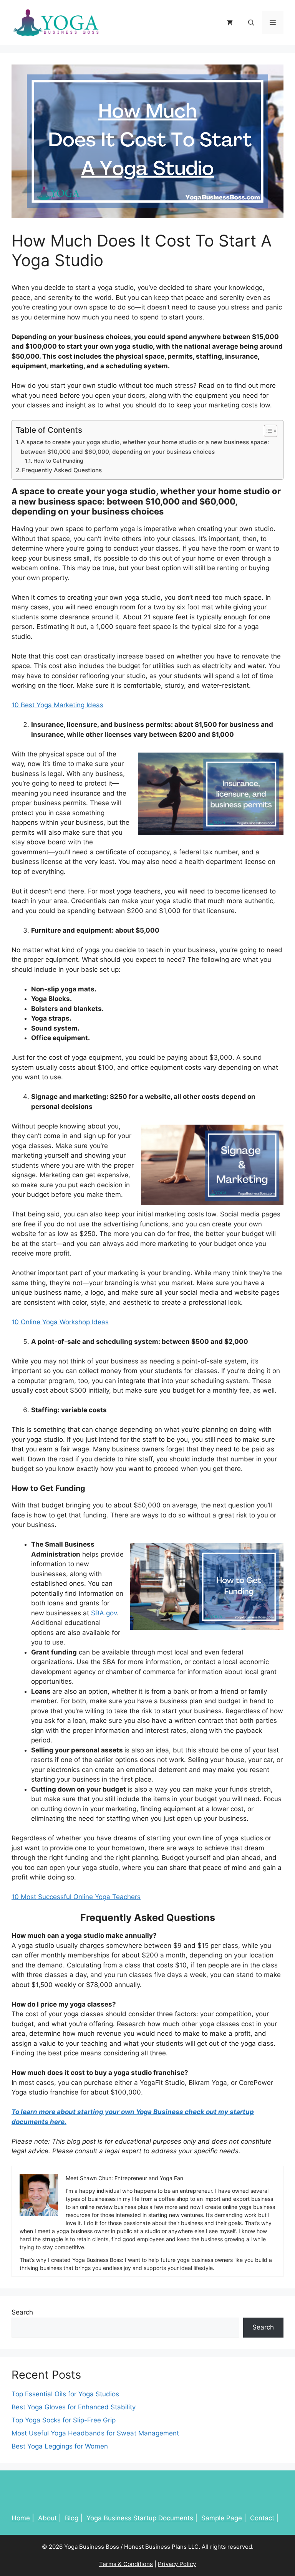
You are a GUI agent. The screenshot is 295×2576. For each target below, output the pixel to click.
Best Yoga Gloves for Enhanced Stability (74, 2407)
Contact (262, 2518)
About (47, 2518)
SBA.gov (104, 1613)
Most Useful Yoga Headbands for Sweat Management (95, 2433)
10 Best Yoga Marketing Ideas (57, 705)
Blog (72, 2518)
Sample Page (222, 2518)
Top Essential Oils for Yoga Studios (65, 2394)
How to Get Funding (58, 461)
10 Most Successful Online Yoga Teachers (76, 1897)
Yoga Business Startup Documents (140, 2518)
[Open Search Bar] (251, 23)
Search (22, 2312)
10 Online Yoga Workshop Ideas (60, 1322)
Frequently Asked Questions (62, 470)
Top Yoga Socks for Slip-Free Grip (64, 2420)
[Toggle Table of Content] (267, 431)
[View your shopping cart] (230, 23)
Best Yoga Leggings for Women (60, 2446)
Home (21, 2518)
